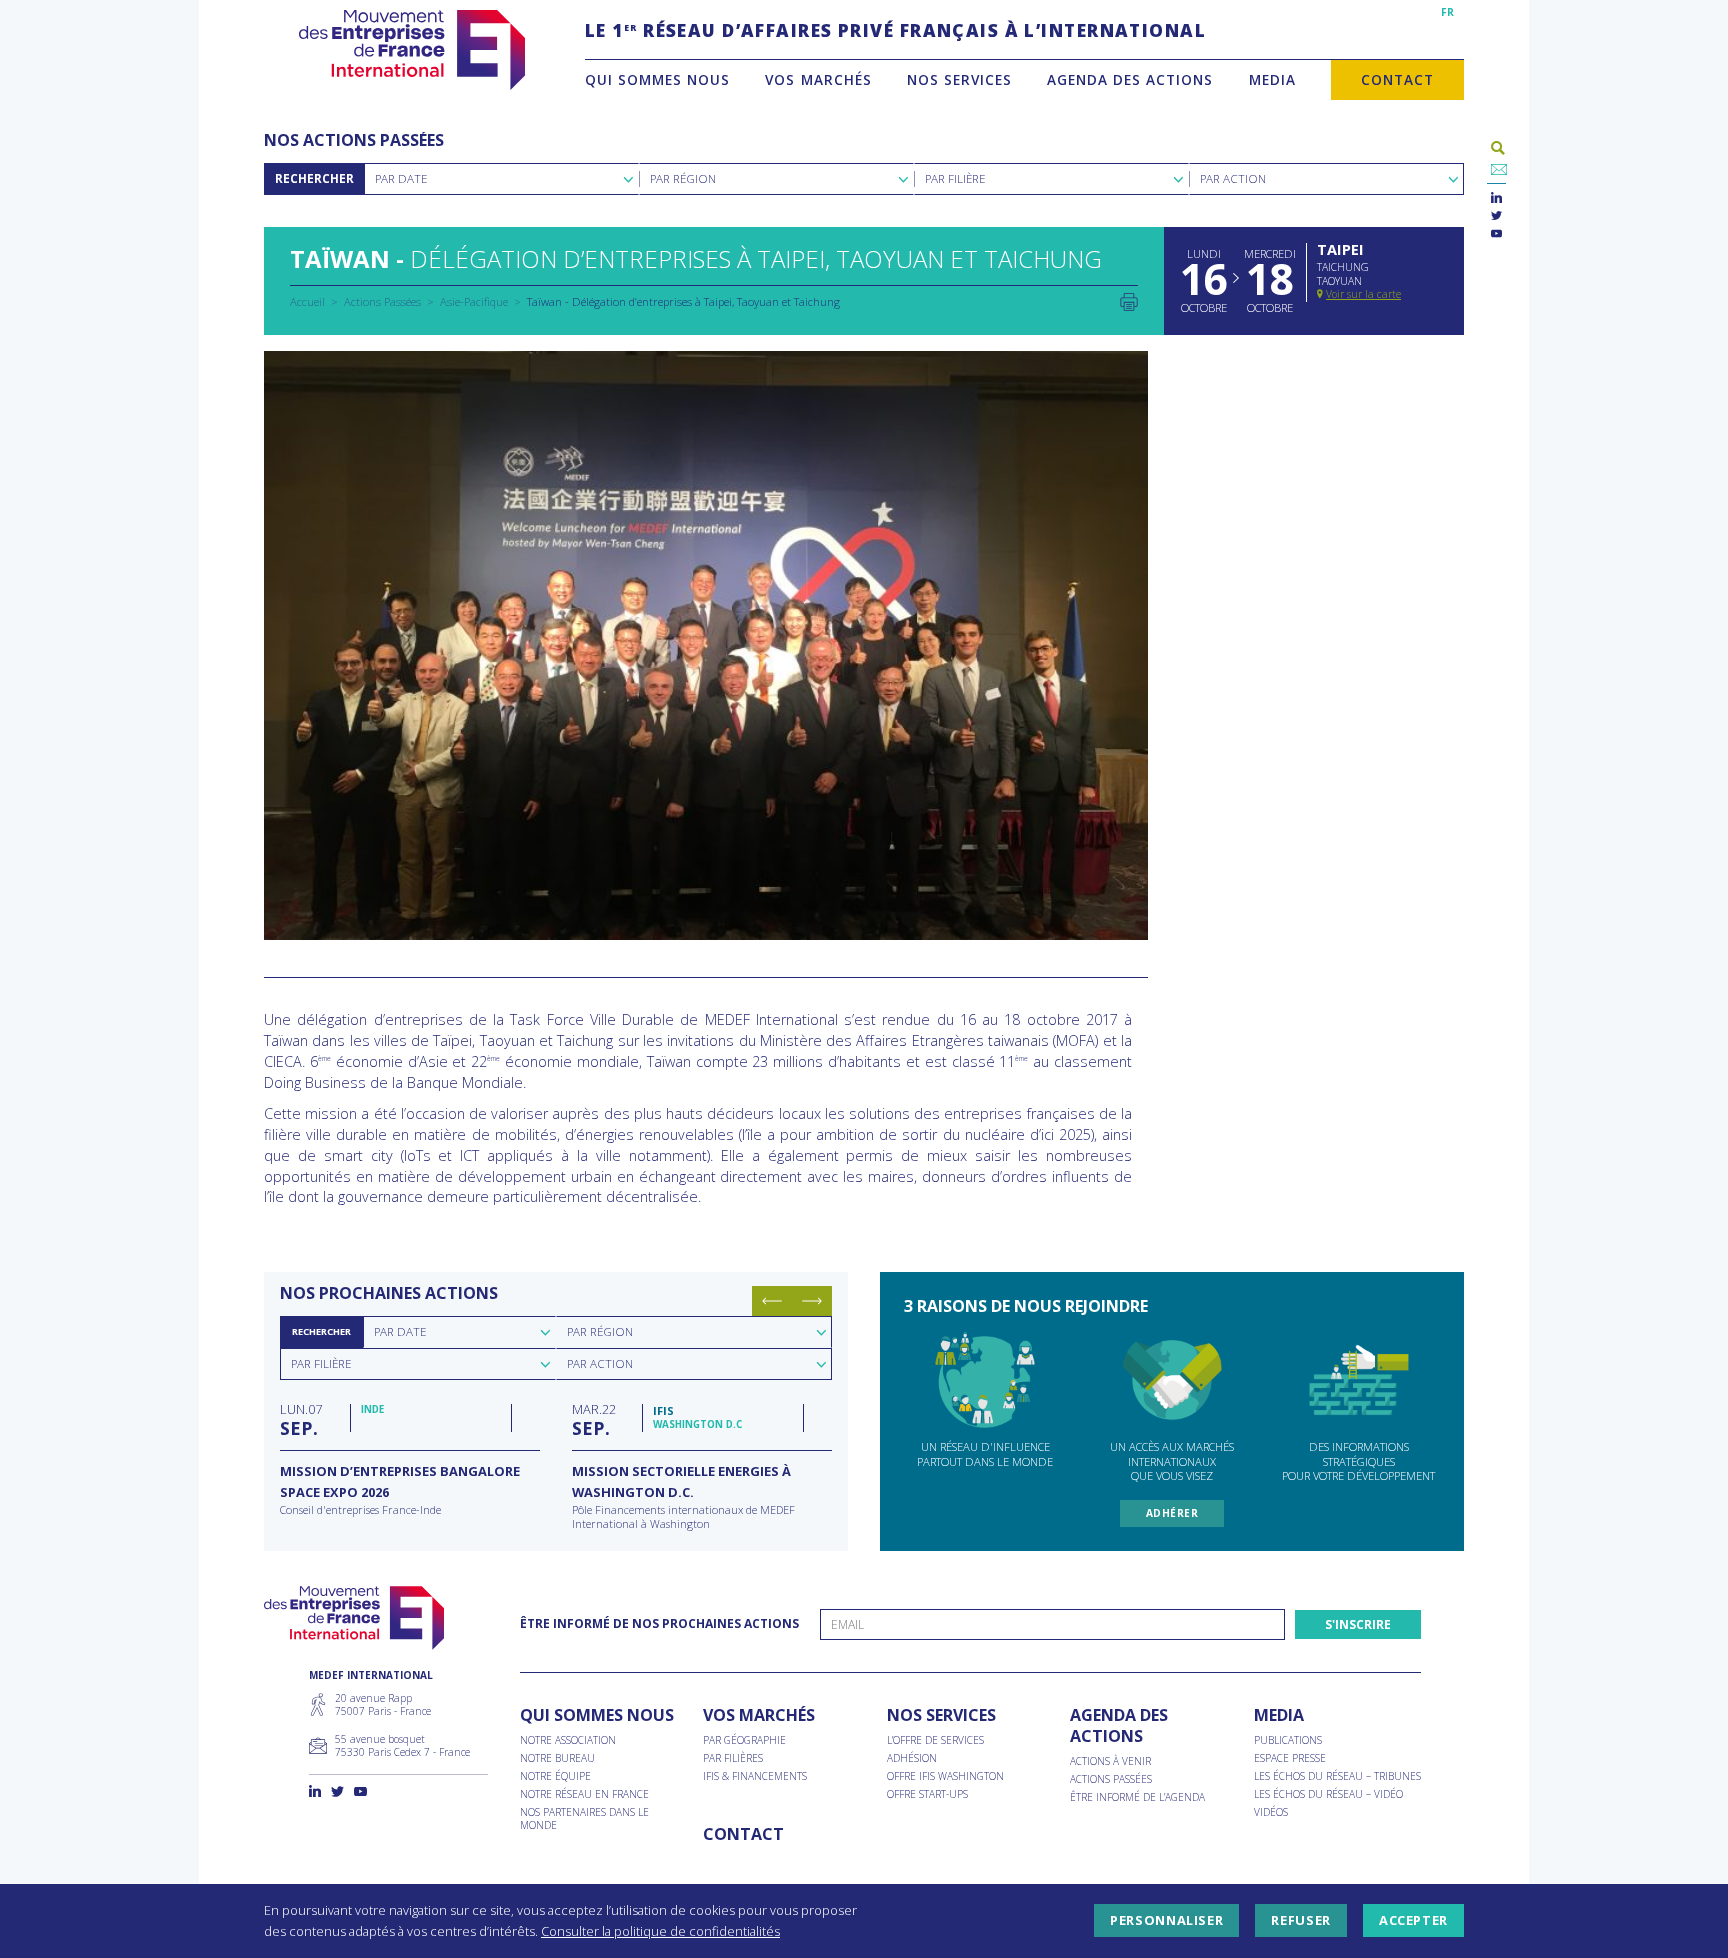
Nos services (959, 79)
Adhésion (912, 1758)
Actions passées (1111, 1779)
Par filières (733, 1758)
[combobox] (501, 179)
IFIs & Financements (755, 1776)
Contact (1397, 79)
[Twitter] (1496, 216)
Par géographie (744, 1740)
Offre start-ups (927, 1794)
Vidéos (1271, 1812)
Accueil (307, 301)
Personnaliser (1166, 1921)
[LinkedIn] (1496, 198)
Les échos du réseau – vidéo (1328, 1794)
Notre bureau (557, 1758)
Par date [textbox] (400, 1331)
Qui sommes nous (657, 79)
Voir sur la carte (1363, 294)
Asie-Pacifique (474, 301)
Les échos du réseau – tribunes (1337, 1776)
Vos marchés (818, 79)
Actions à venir (1110, 1761)
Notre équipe (555, 1776)
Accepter (1413, 1921)
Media (1272, 79)
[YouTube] (1496, 234)
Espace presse (1290, 1758)
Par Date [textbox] (401, 178)
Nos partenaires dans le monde (584, 1819)
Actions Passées (382, 301)
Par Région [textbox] (683, 178)
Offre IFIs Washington (945, 1776)
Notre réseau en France (584, 1794)
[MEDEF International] (411, 50)
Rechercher (314, 178)
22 (594, 1419)
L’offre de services (935, 1740)
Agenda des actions (1130, 79)
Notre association (568, 1740)
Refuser (1300, 1921)
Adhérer (1172, 1513)
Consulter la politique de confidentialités (660, 1931)
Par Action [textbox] (1233, 178)
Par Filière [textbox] (955, 178)
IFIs (663, 1410)
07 (301, 1419)
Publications (1288, 1740)
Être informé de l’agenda (1137, 1797)
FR (1447, 12)
